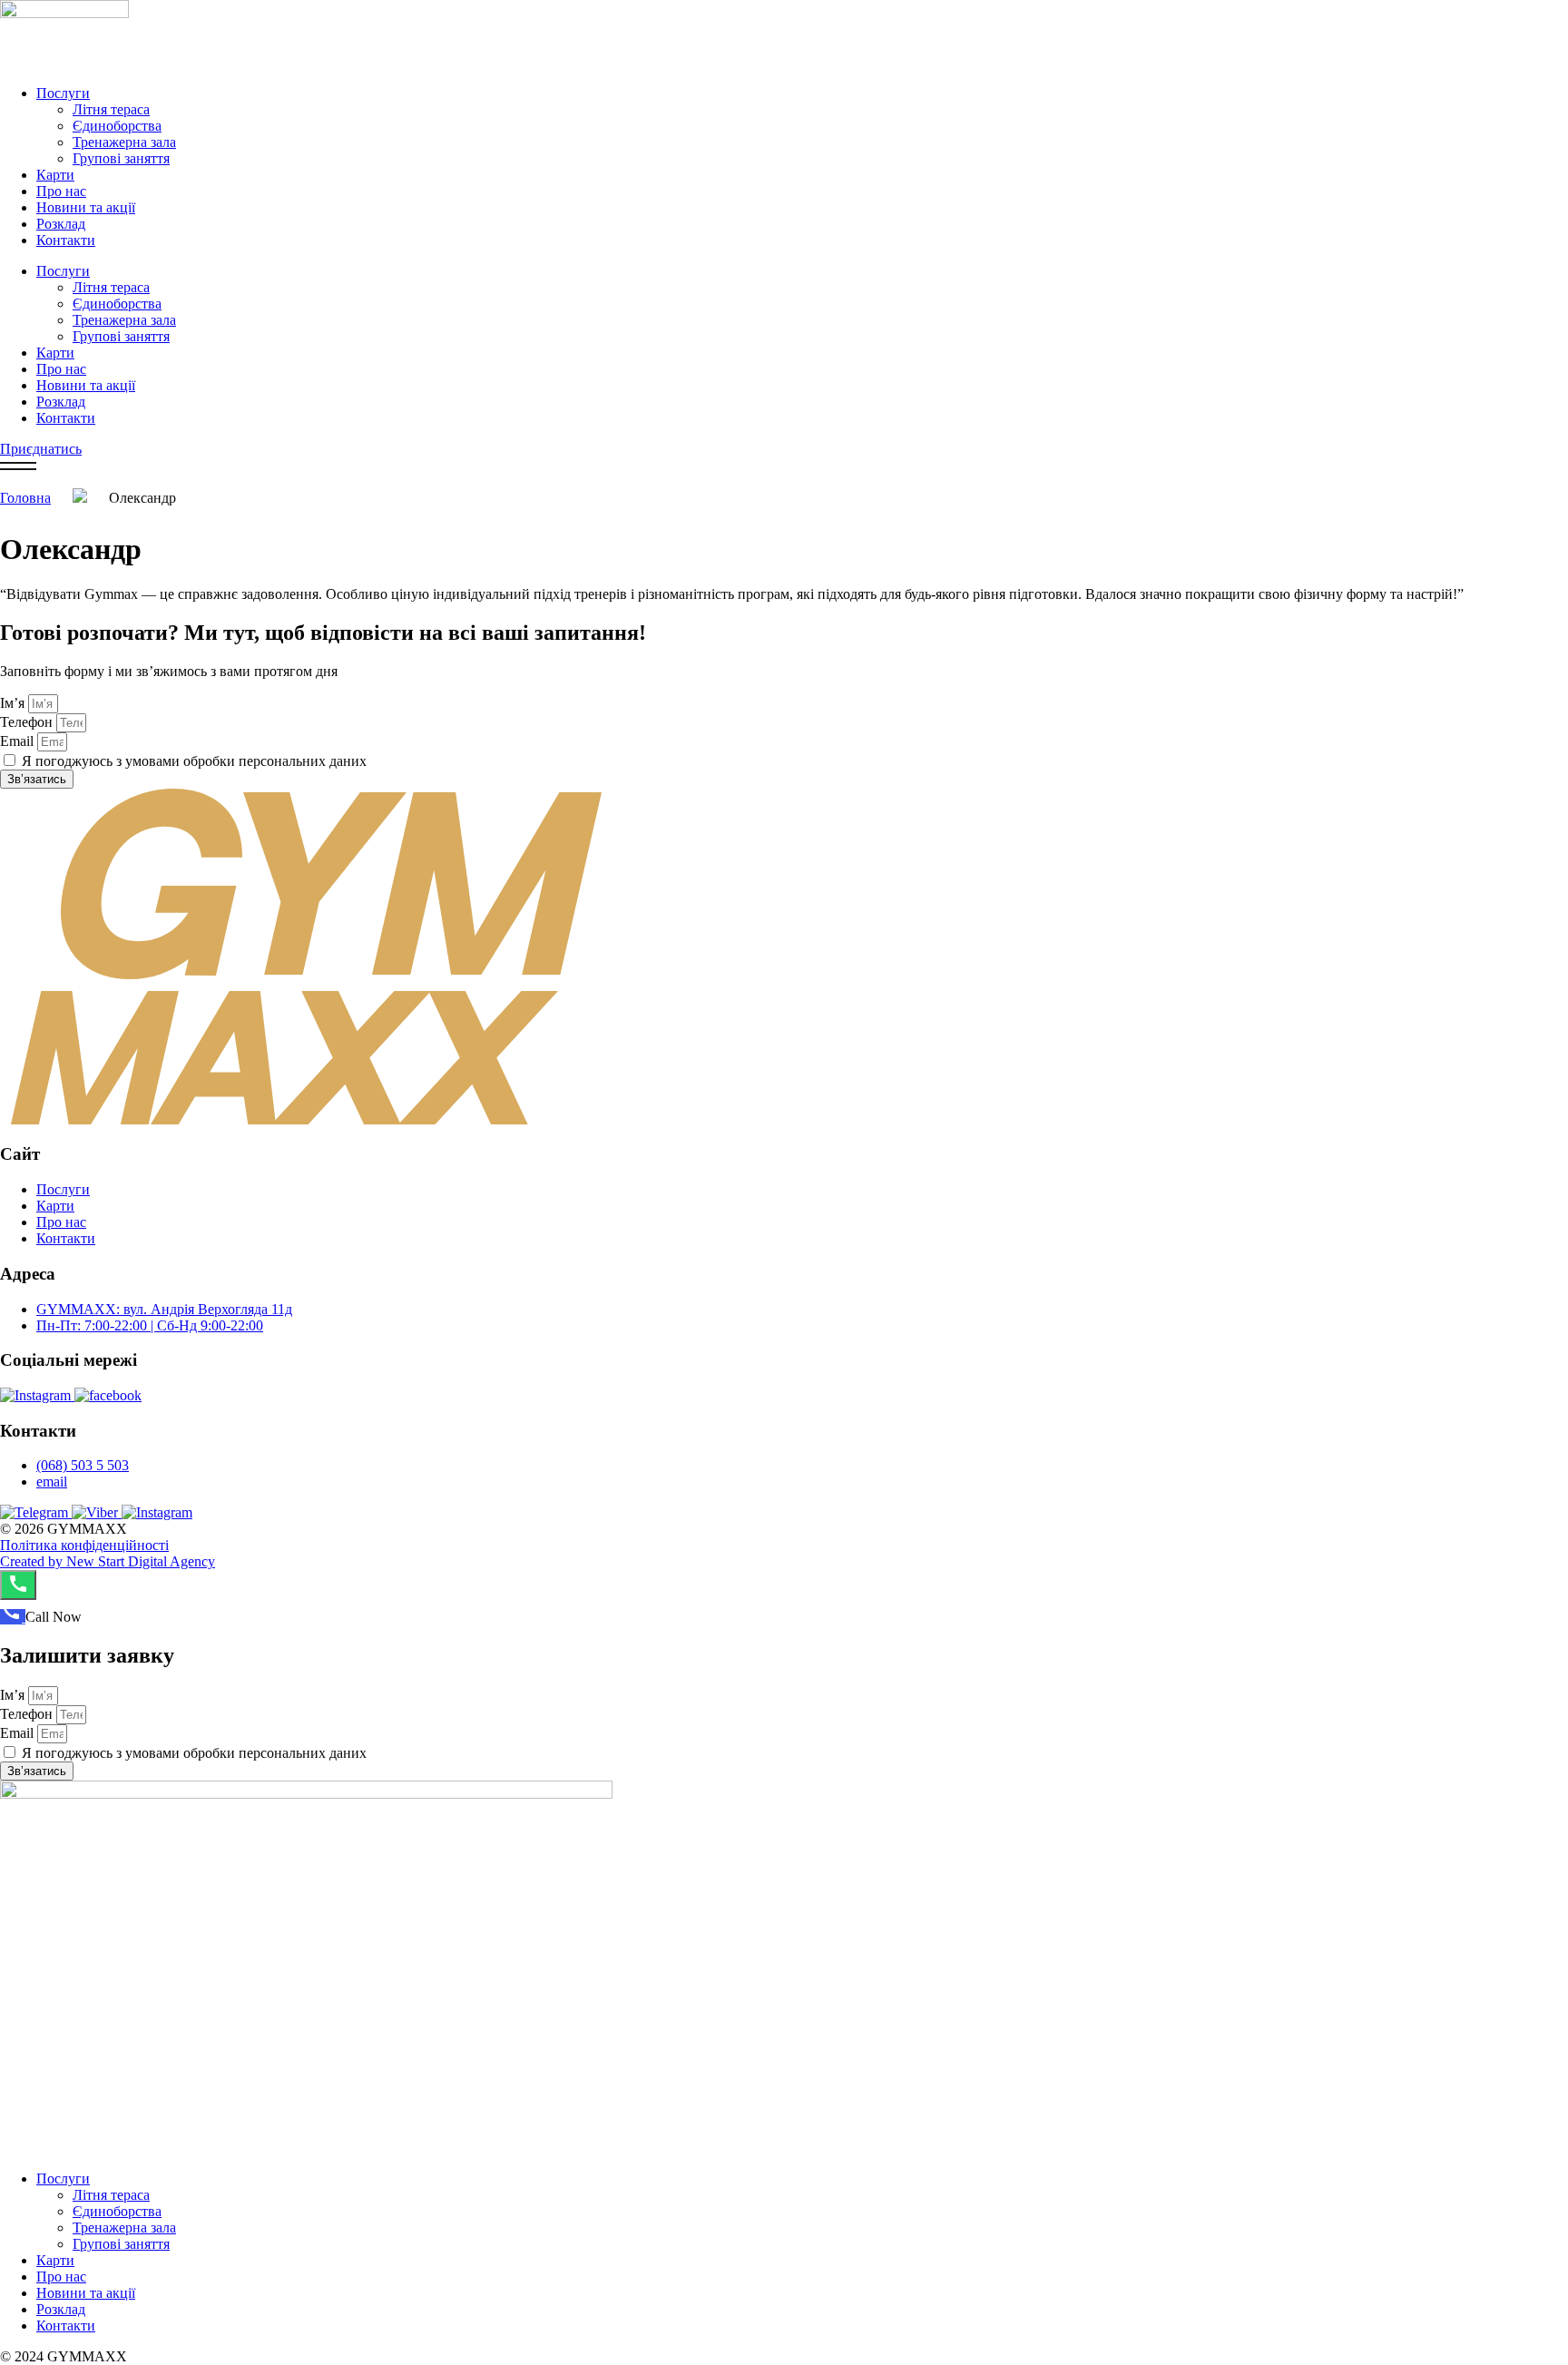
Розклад (61, 224)
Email (19, 741)
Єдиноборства (117, 126)
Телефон (28, 722)
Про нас (61, 191)
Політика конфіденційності (84, 1545)
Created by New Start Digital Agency (108, 1561)
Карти (55, 175)
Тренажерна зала (124, 142)
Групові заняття (121, 158)
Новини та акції (86, 207)
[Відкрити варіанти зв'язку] (18, 1585)
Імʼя (14, 703)
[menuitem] (13, 1617)
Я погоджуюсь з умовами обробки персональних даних (194, 761)
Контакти (66, 240)
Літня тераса (111, 109)
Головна (25, 498)
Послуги (63, 93)
